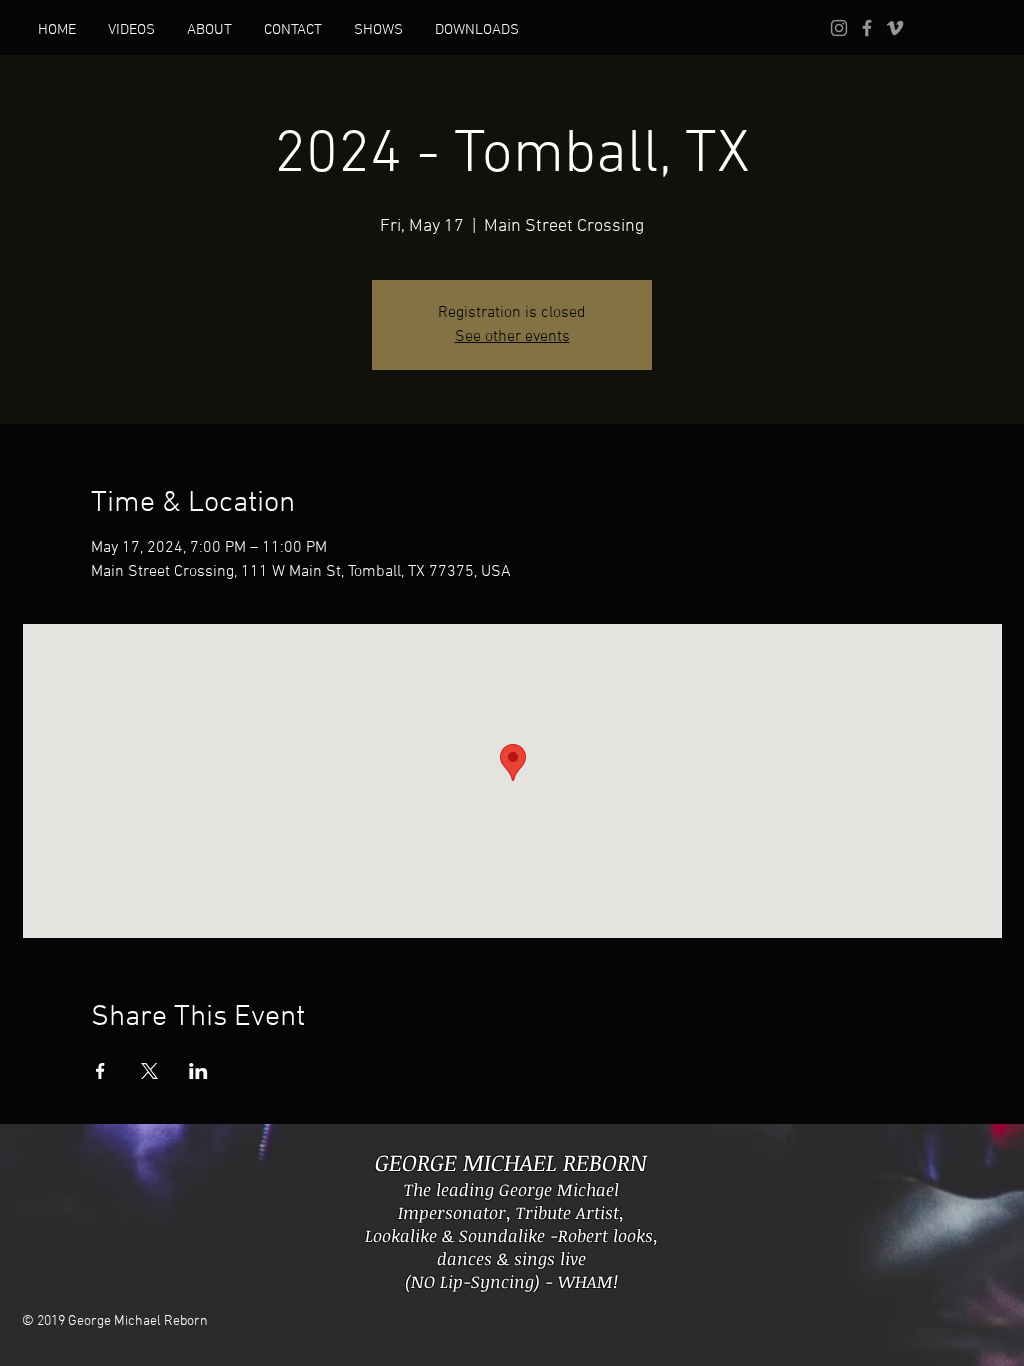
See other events (512, 337)
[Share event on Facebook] (100, 1071)
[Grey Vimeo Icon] (895, 28)
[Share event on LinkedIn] (198, 1071)
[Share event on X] (149, 1071)
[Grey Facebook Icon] (867, 28)
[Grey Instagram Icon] (839, 28)
